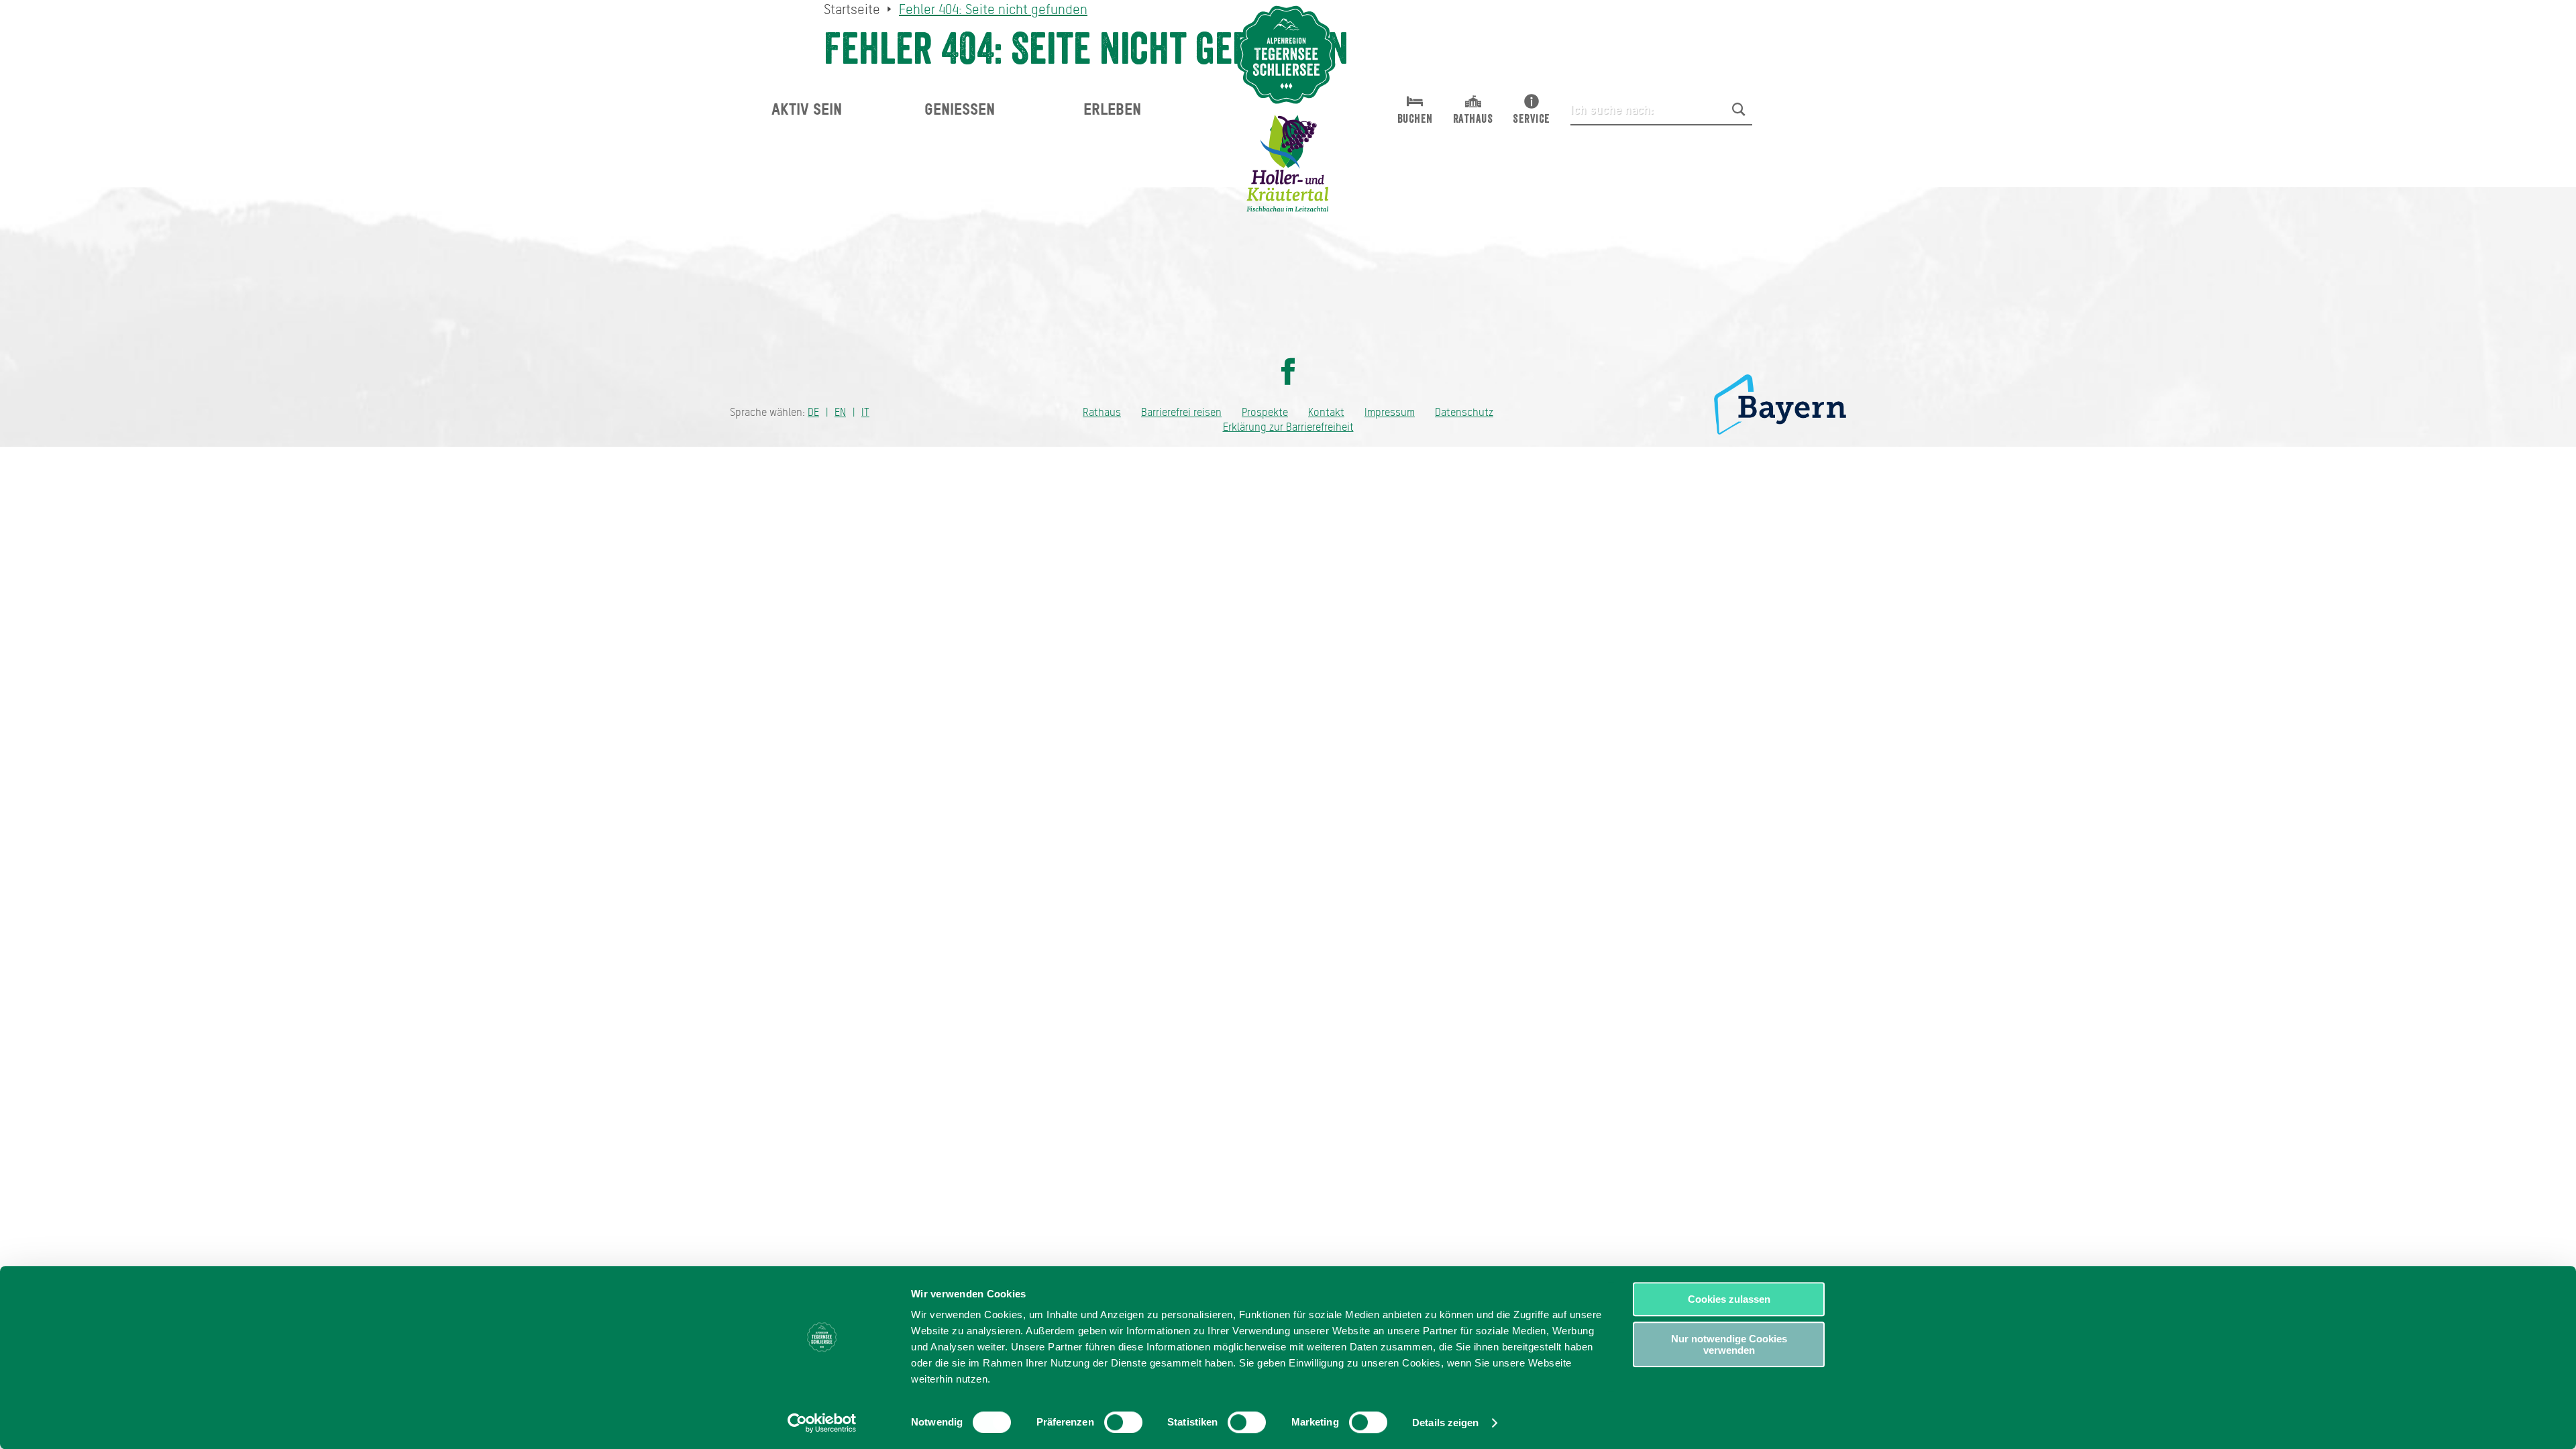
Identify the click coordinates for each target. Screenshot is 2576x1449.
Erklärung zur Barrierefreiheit (1288, 427)
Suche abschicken (1739, 109)
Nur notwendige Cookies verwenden (1729, 1344)
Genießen (960, 109)
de (813, 412)
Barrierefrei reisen (1181, 412)
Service (1532, 119)
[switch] (1123, 1422)
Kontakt (1326, 412)
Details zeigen (1445, 1423)
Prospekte (1265, 412)
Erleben (1112, 109)
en (840, 412)
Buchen (1415, 119)
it (865, 412)
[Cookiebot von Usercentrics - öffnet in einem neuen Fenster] (822, 1423)
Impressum (1390, 412)
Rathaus (1102, 412)
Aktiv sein (807, 109)
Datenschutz (1464, 412)
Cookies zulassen (1729, 1299)
